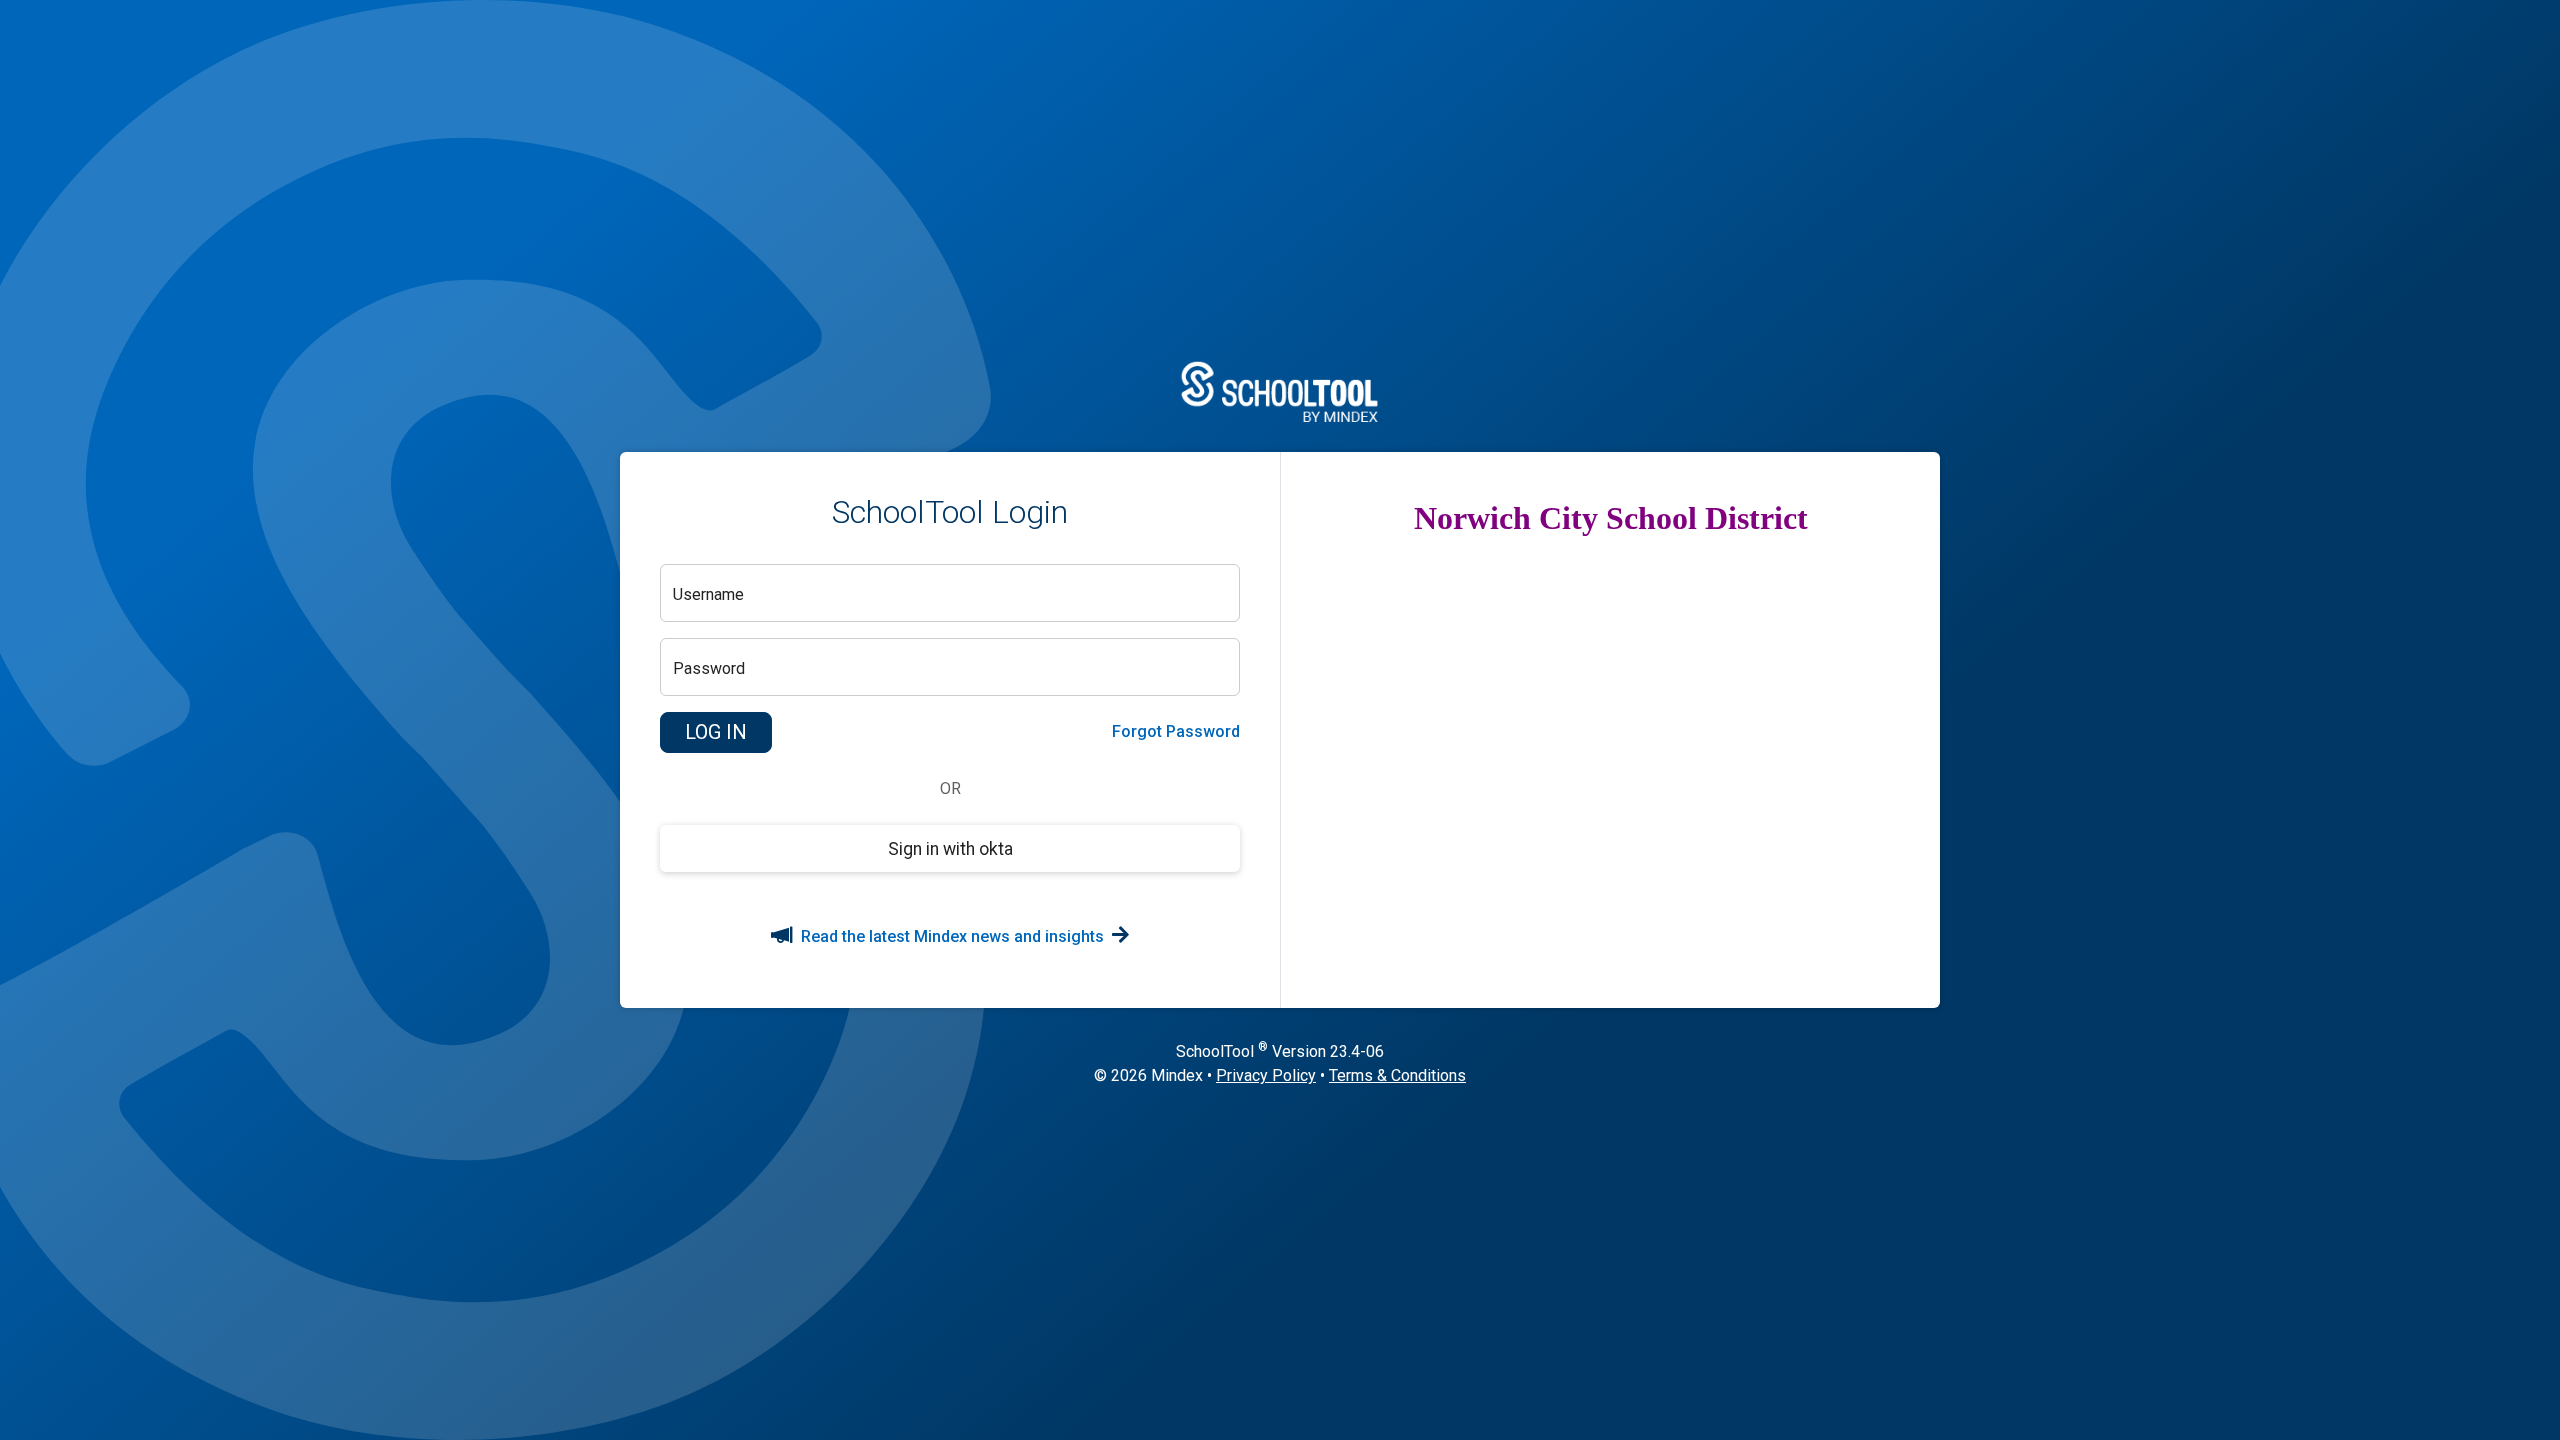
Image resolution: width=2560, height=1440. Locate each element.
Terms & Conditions (1397, 1075)
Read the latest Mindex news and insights (952, 936)
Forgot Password (1176, 731)
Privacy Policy (1266, 1075)
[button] (716, 733)
